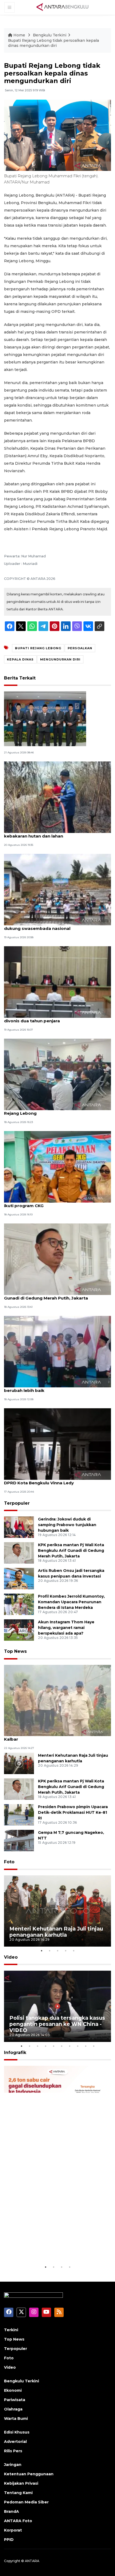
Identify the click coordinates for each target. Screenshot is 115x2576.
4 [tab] (66, 1951)
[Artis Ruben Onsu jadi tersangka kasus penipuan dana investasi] (19, 1578)
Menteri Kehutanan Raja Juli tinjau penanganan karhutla (56, 1932)
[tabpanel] (57, 1911)
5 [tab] (74, 1951)
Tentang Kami (18, 2493)
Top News (15, 1651)
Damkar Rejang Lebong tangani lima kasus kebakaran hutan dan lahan (50, 833)
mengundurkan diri (60, 659)
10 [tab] (94, 2046)
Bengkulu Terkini (50, 35)
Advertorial (15, 2442)
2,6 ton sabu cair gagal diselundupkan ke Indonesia (47, 2247)
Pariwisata (15, 2400)
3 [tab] (57, 1951)
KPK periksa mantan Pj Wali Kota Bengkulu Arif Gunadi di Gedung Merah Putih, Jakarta (55, 1295)
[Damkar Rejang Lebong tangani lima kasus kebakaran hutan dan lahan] (57, 797)
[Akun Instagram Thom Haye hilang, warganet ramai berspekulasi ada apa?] (19, 1630)
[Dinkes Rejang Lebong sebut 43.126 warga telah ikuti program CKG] (57, 1167)
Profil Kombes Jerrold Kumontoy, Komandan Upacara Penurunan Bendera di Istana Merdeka (71, 1602)
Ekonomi (13, 2390)
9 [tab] (86, 2046)
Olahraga (13, 2409)
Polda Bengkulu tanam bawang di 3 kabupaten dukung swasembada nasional (55, 926)
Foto (9, 1862)
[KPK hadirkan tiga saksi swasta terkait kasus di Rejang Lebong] (57, 1074)
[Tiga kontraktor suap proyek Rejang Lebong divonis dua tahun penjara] (57, 982)
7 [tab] (70, 2046)
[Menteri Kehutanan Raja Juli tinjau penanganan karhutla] (19, 1763)
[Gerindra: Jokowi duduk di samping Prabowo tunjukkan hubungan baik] (19, 1527)
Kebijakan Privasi (21, 2483)
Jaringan (13, 2465)
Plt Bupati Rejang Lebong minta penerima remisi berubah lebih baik (56, 1388)
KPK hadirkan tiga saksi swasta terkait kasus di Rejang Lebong (55, 1110)
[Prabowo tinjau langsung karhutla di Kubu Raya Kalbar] (57, 1700)
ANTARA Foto (18, 2521)
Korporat (13, 2530)
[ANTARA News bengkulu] (63, 7)
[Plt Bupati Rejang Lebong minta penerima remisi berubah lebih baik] (57, 1351)
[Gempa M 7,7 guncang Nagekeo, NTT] (19, 1840)
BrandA (11, 2511)
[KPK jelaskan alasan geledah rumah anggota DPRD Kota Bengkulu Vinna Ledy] (57, 1444)
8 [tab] (78, 2046)
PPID (9, 2540)
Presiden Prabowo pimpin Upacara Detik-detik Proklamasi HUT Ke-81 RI (73, 1812)
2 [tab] (49, 1951)
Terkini (11, 2330)
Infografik (15, 2053)
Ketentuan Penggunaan (29, 2474)
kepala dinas (20, 659)
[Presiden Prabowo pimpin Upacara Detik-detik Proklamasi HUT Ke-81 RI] (19, 1815)
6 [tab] (62, 2046)
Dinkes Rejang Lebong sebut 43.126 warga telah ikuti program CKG (56, 1203)
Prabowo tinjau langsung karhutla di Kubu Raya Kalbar (55, 1736)
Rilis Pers (13, 2451)
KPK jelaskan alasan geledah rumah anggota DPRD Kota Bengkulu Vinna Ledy (52, 1480)
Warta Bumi (16, 2419)
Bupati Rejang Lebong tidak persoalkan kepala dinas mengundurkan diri (53, 43)
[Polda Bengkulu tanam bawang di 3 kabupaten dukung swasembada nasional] (57, 889)
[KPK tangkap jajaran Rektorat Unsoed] (45, 718)
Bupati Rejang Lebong (38, 648)
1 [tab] (41, 1951)
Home (19, 35)
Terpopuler (17, 1503)
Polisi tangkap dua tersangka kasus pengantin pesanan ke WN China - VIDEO (57, 2024)
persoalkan (80, 648)
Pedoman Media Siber (26, 2502)
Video (11, 1957)
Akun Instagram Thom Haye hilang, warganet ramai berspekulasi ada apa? (66, 1628)
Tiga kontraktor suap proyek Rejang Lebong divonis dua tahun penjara (52, 1018)
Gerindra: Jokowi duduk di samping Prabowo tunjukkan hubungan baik (67, 1525)
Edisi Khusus (17, 2432)
